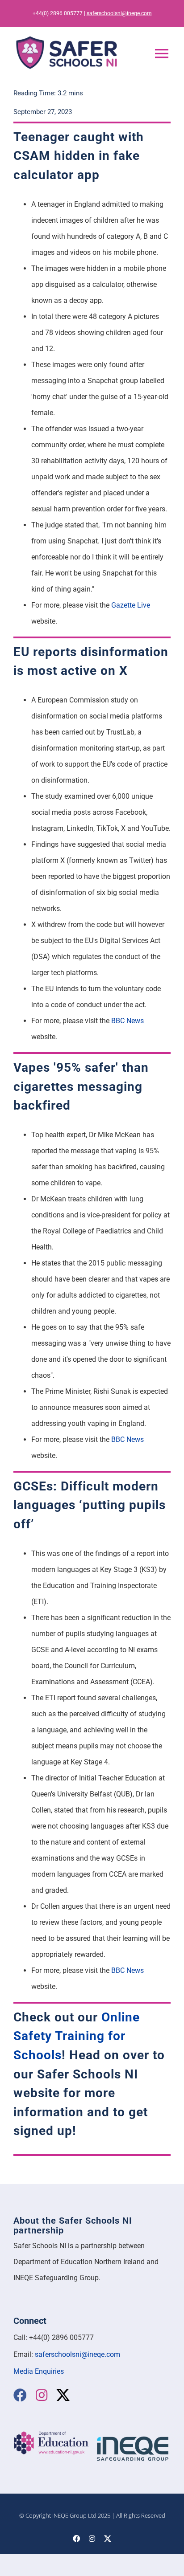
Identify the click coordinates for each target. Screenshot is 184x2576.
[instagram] (42, 2395)
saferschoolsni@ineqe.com (119, 13)
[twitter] (63, 2395)
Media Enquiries (39, 2371)
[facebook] (20, 2395)
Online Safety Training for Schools (77, 2036)
